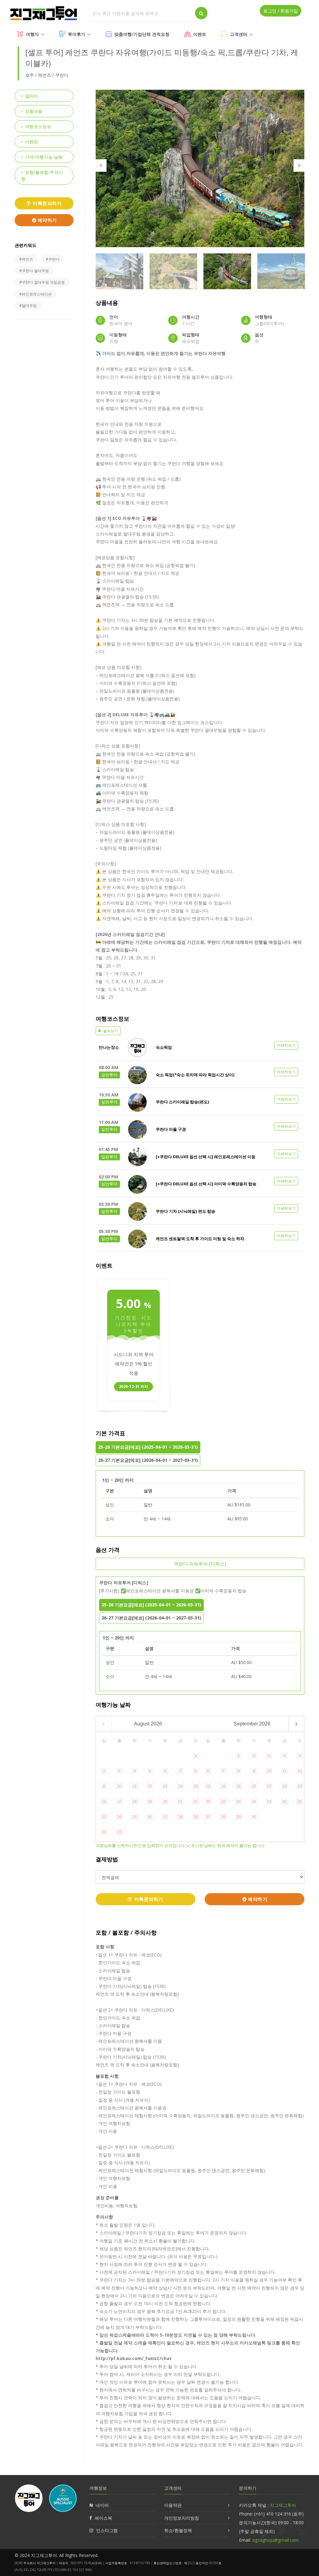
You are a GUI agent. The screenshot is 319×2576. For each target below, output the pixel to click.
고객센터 (239, 34)
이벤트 (200, 34)
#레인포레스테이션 (36, 294)
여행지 (32, 34)
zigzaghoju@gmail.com (275, 2540)
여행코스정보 (38, 126)
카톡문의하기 (47, 203)
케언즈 (45, 75)
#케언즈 (26, 259)
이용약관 (173, 2505)
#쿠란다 (53, 259)
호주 (30, 75)
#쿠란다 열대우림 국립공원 (42, 282)
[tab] (200, 1048)
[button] (200, 1048)
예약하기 (47, 220)
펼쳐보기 (110, 1031)
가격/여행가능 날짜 (44, 157)
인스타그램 (107, 2530)
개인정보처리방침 (182, 2518)
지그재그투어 (283, 2505)
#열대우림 (28, 306)
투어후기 (77, 34)
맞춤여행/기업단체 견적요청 (142, 34)
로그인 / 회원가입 (281, 11)
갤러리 (31, 96)
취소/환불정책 (178, 2530)
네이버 (102, 2505)
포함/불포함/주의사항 (42, 175)
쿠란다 (62, 75)
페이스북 (103, 2518)
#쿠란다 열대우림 (34, 271)
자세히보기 (286, 1045)
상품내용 (34, 111)
